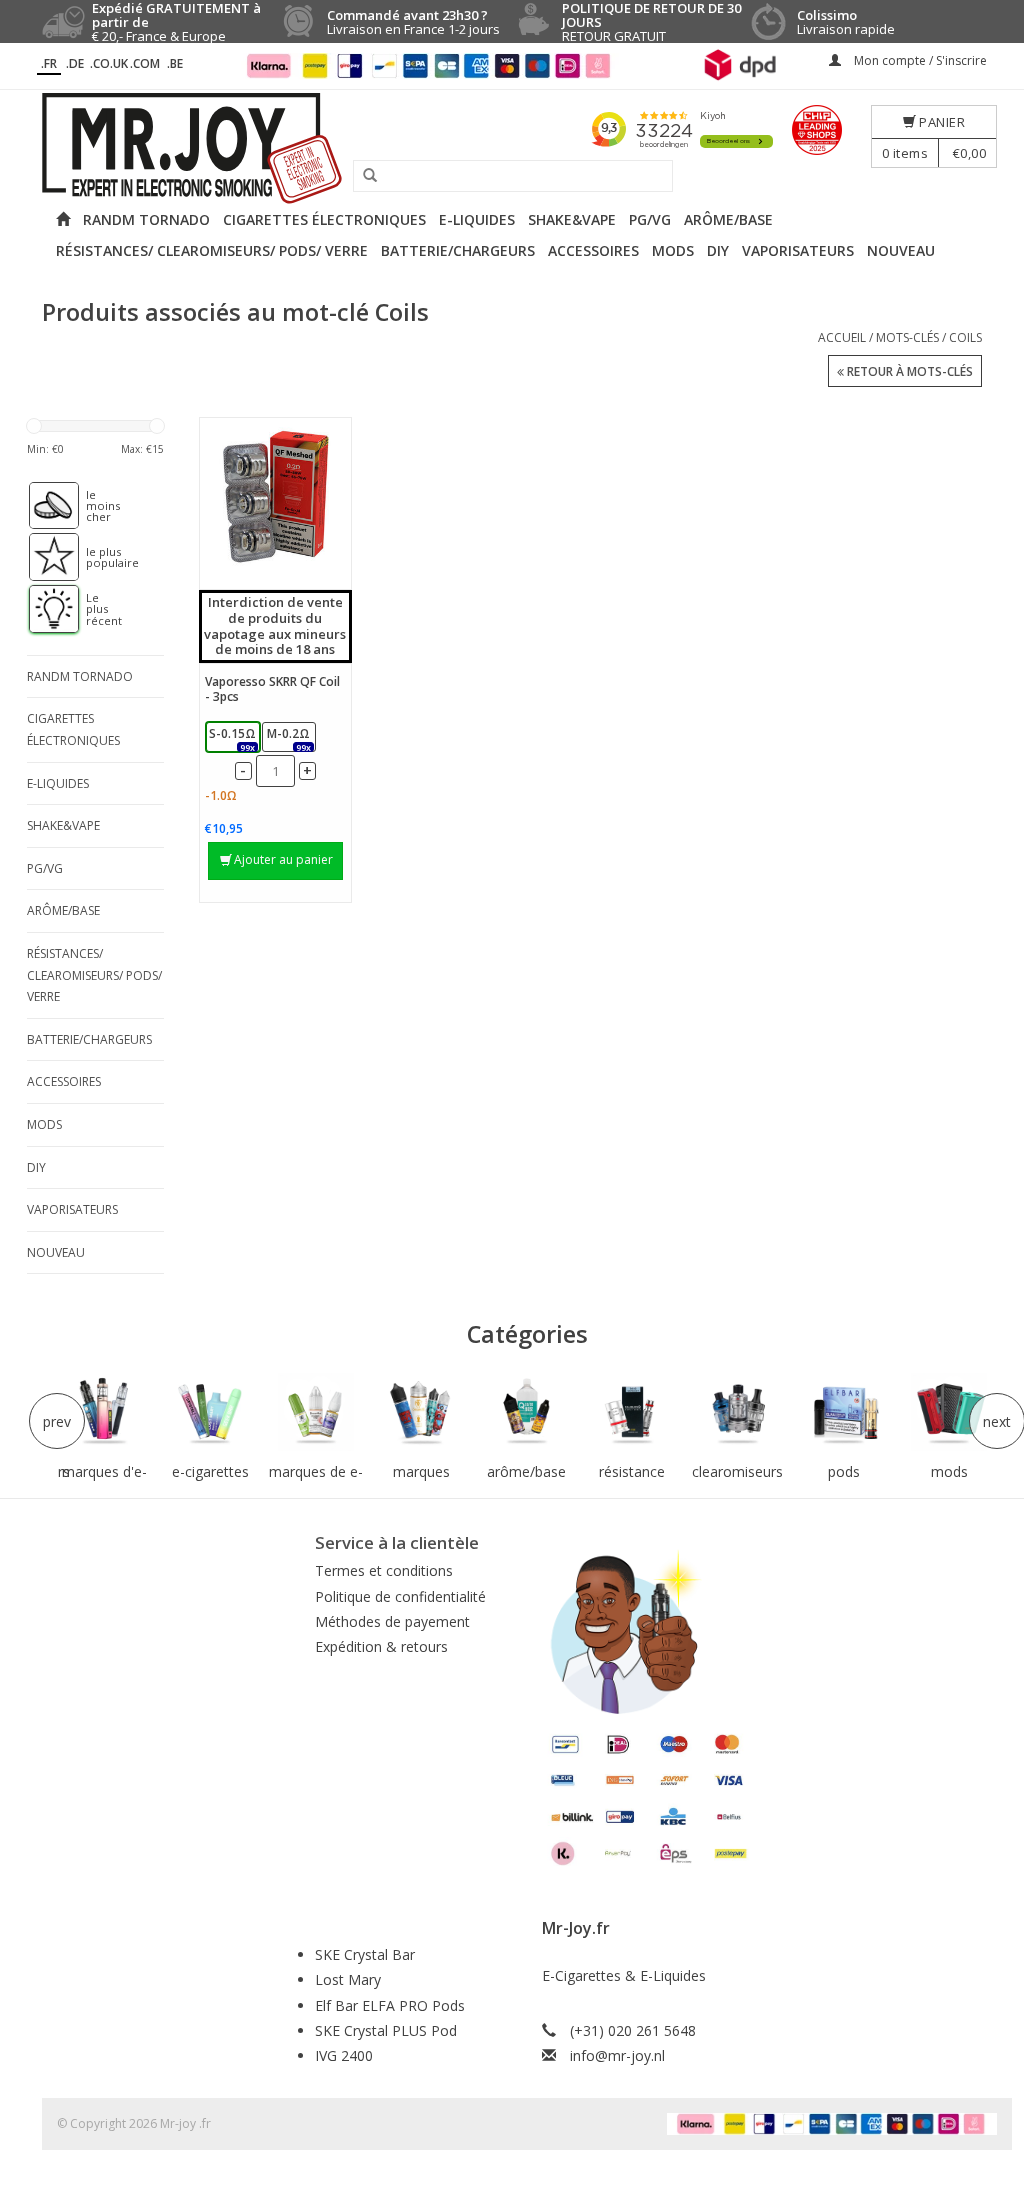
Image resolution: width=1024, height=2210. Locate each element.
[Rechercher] (363, 176)
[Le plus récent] (44, 609)
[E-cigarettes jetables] (210, 1412)
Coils (965, 337)
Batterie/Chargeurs (458, 250)
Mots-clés (907, 337)
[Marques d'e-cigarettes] (105, 1412)
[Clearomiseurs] (738, 1412)
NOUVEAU (901, 250)
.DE (75, 63)
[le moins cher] (44, 506)
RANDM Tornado (146, 219)
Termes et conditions (384, 1570)
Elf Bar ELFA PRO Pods (390, 2005)
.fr (49, 63)
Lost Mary (348, 1979)
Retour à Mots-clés (908, 371)
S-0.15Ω (232, 738)
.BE (175, 63)
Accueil (842, 337)
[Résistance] (633, 1412)
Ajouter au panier (283, 859)
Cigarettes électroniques (324, 219)
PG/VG (650, 219)
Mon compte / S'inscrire (919, 60)
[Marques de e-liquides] (316, 1412)
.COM (145, 63)
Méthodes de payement (392, 1621)
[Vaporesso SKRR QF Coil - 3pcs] (276, 498)
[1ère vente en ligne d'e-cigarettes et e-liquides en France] (512, 148)
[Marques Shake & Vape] (422, 1412)
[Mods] (949, 1412)
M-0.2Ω (289, 738)
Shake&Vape (572, 219)
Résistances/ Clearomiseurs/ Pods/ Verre (212, 250)
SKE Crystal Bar (365, 1954)
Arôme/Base (728, 219)
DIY (718, 250)
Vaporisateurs (798, 250)
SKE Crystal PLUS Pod (386, 2030)
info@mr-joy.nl (617, 2055)
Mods (673, 250)
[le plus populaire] (44, 557)
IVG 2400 (344, 2055)
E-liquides (477, 219)
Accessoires (593, 250)
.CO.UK (109, 63)
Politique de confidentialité (400, 1596)
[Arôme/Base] (527, 1412)
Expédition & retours (381, 1646)
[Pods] (844, 1412)
